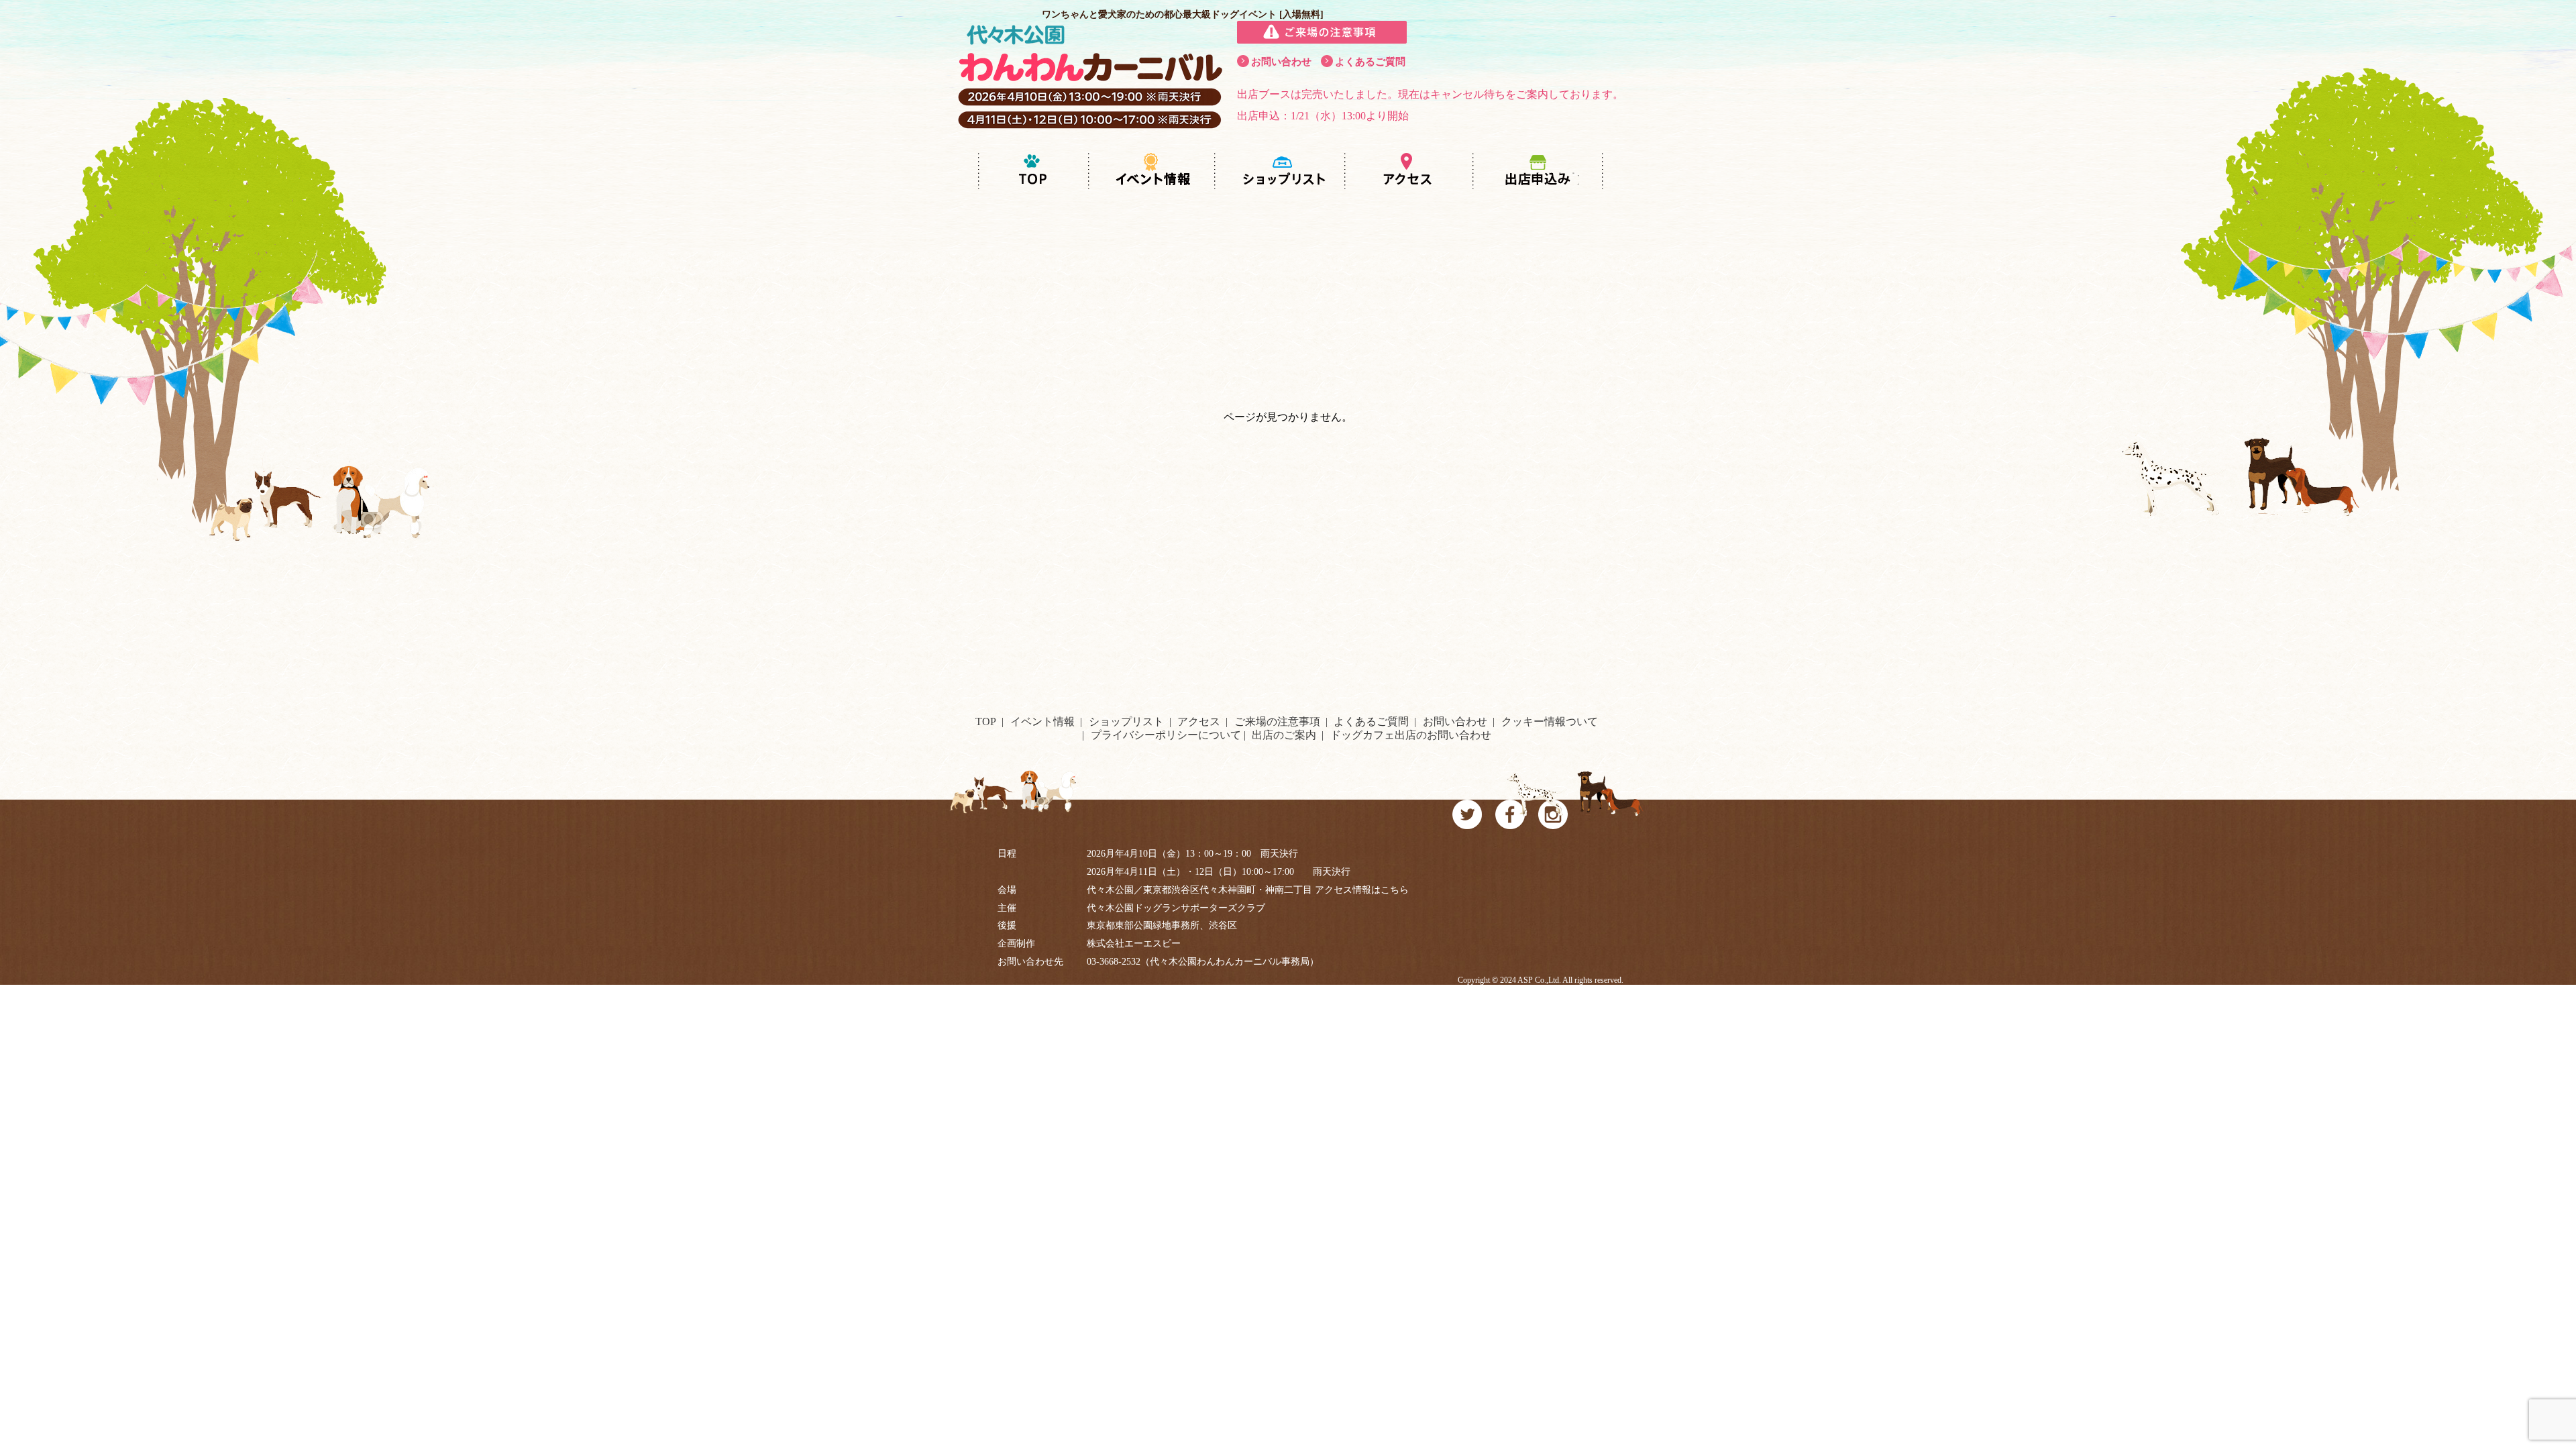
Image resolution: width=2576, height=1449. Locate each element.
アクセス (1199, 721)
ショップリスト (1126, 721)
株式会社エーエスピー (1134, 944)
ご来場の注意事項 (1277, 721)
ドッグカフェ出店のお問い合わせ (1411, 735)
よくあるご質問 (1370, 62)
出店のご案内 (1284, 735)
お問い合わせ (1281, 62)
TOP (986, 721)
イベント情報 (1042, 721)
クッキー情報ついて (1550, 721)
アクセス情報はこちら (1362, 890)
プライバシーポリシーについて (1166, 735)
